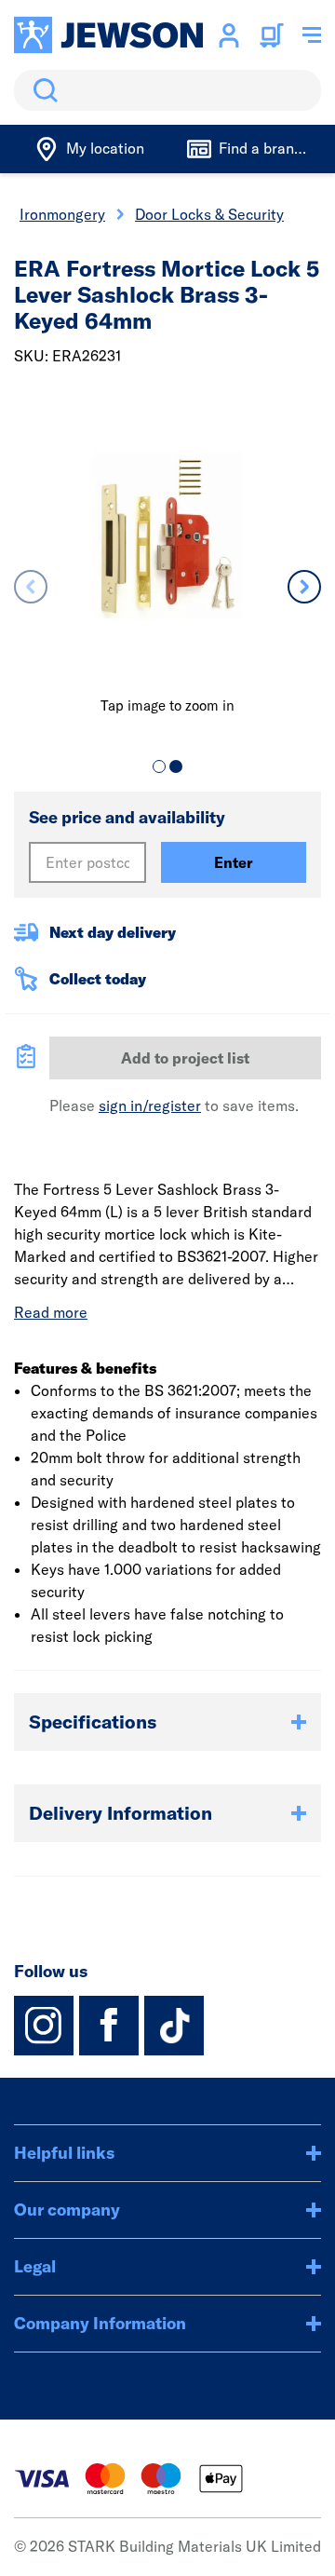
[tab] (159, 766)
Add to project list (185, 1058)
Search (42, 90)
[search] (167, 90)
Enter (234, 862)
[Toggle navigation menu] (312, 35)
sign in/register (150, 1105)
